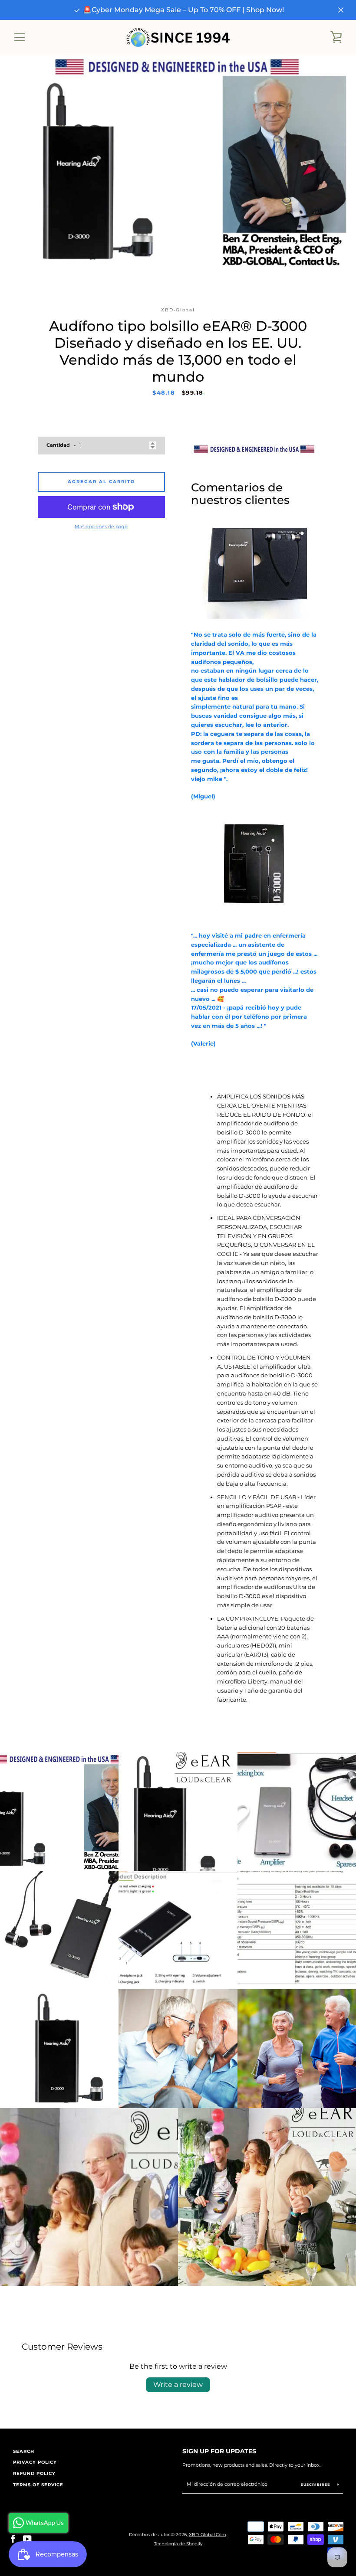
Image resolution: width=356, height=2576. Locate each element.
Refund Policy (34, 2473)
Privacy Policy (35, 2462)
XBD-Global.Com (208, 2535)
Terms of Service (38, 2485)
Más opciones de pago (101, 526)
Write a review (178, 2385)
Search (24, 2451)
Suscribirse (316, 2484)
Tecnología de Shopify (178, 2544)
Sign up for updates (219, 2451)
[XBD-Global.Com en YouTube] (27, 2539)
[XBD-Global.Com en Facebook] (13, 2539)
